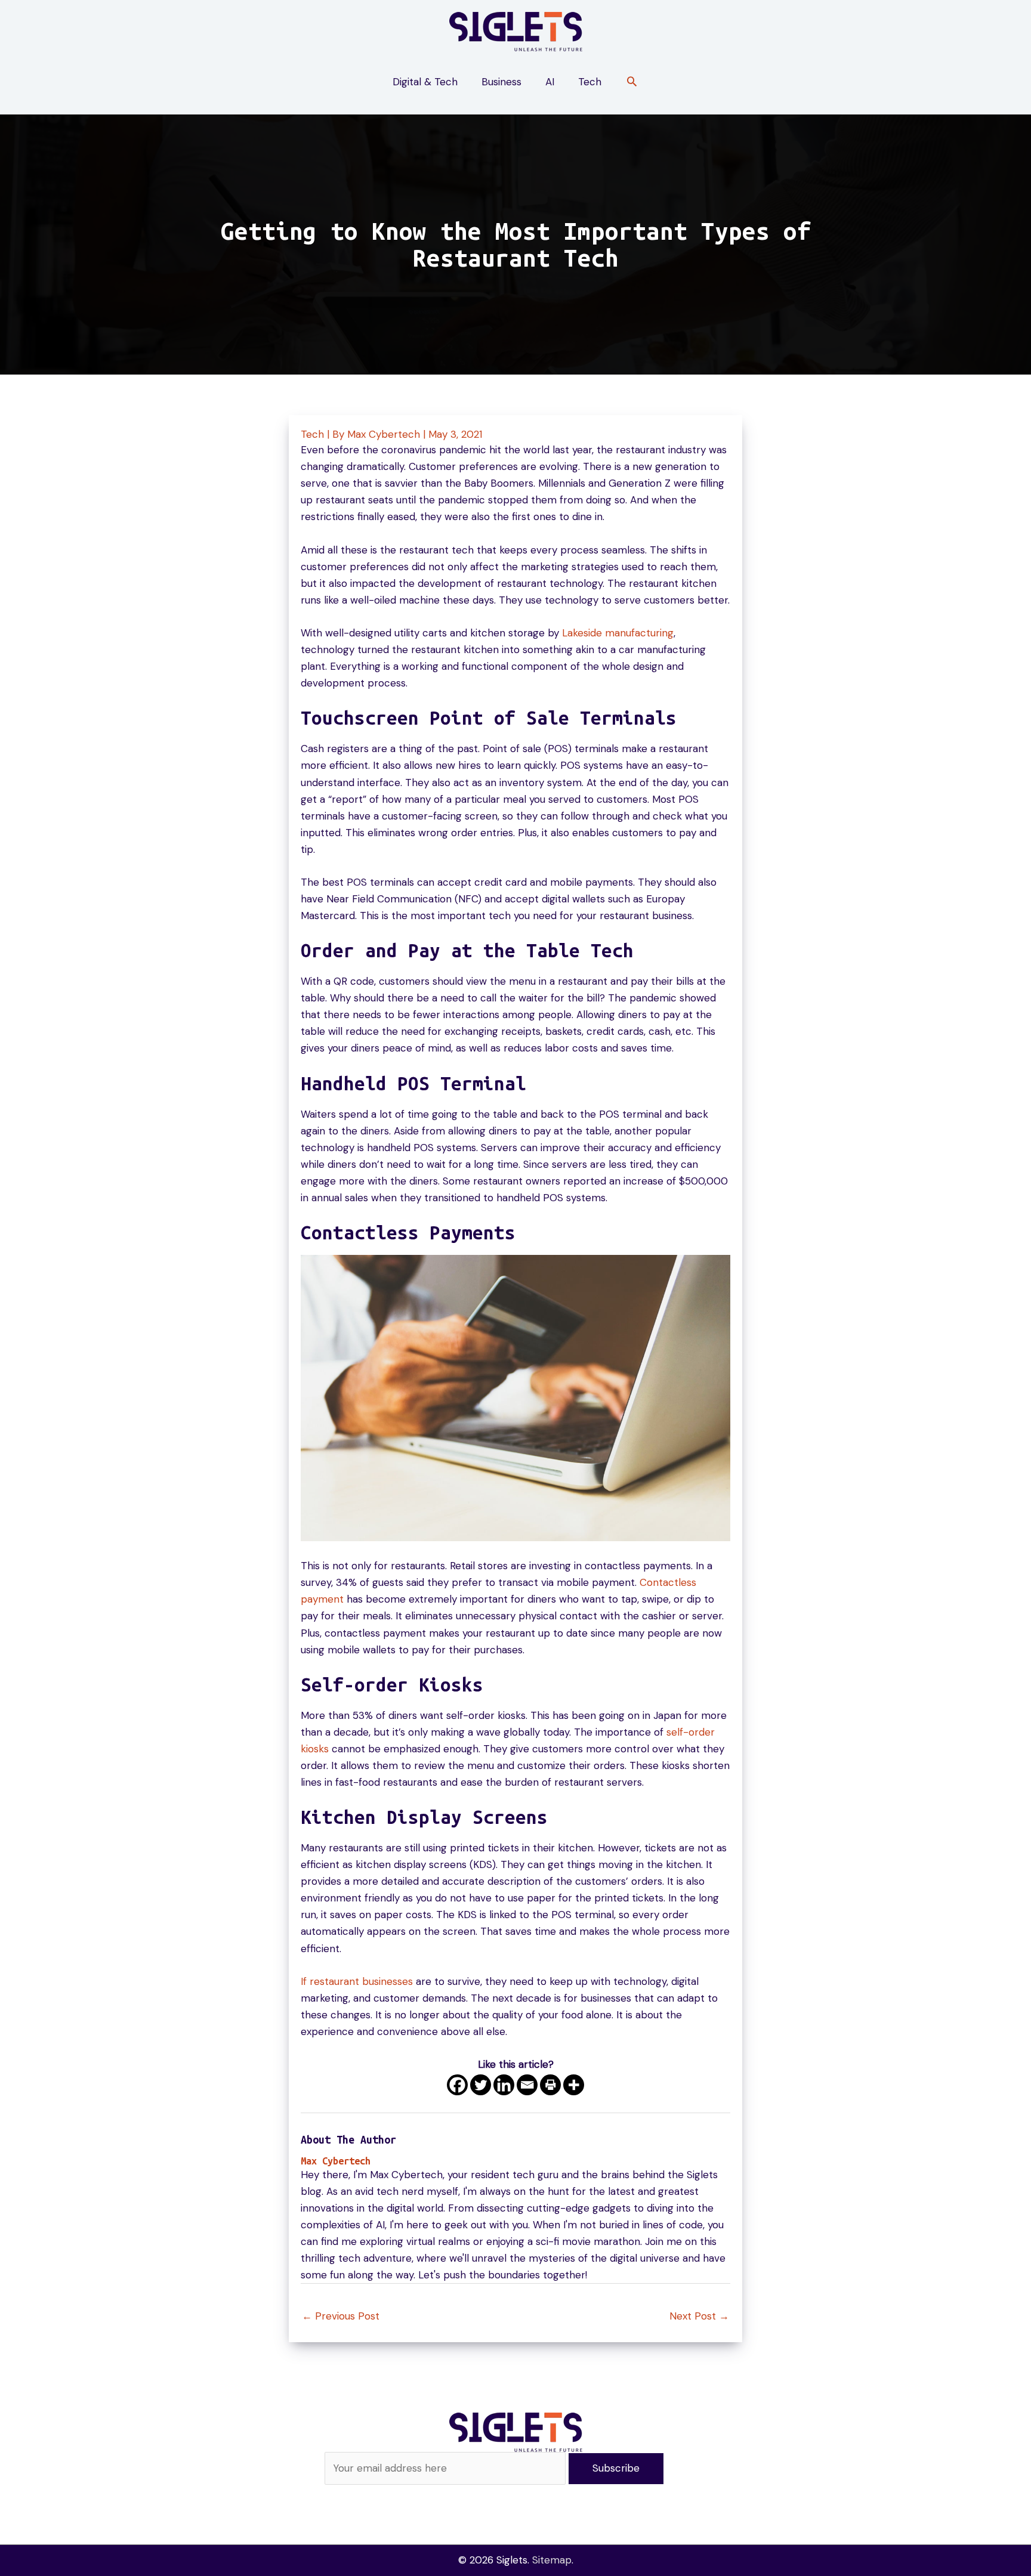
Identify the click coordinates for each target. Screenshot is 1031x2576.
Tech (312, 434)
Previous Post (341, 2316)
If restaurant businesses (357, 1981)
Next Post (699, 2316)
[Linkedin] (504, 2085)
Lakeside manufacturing (618, 633)
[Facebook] (457, 2085)
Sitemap (552, 2560)
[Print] (550, 2085)
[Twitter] (481, 2085)
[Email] (527, 2085)
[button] (632, 83)
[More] (574, 2085)
